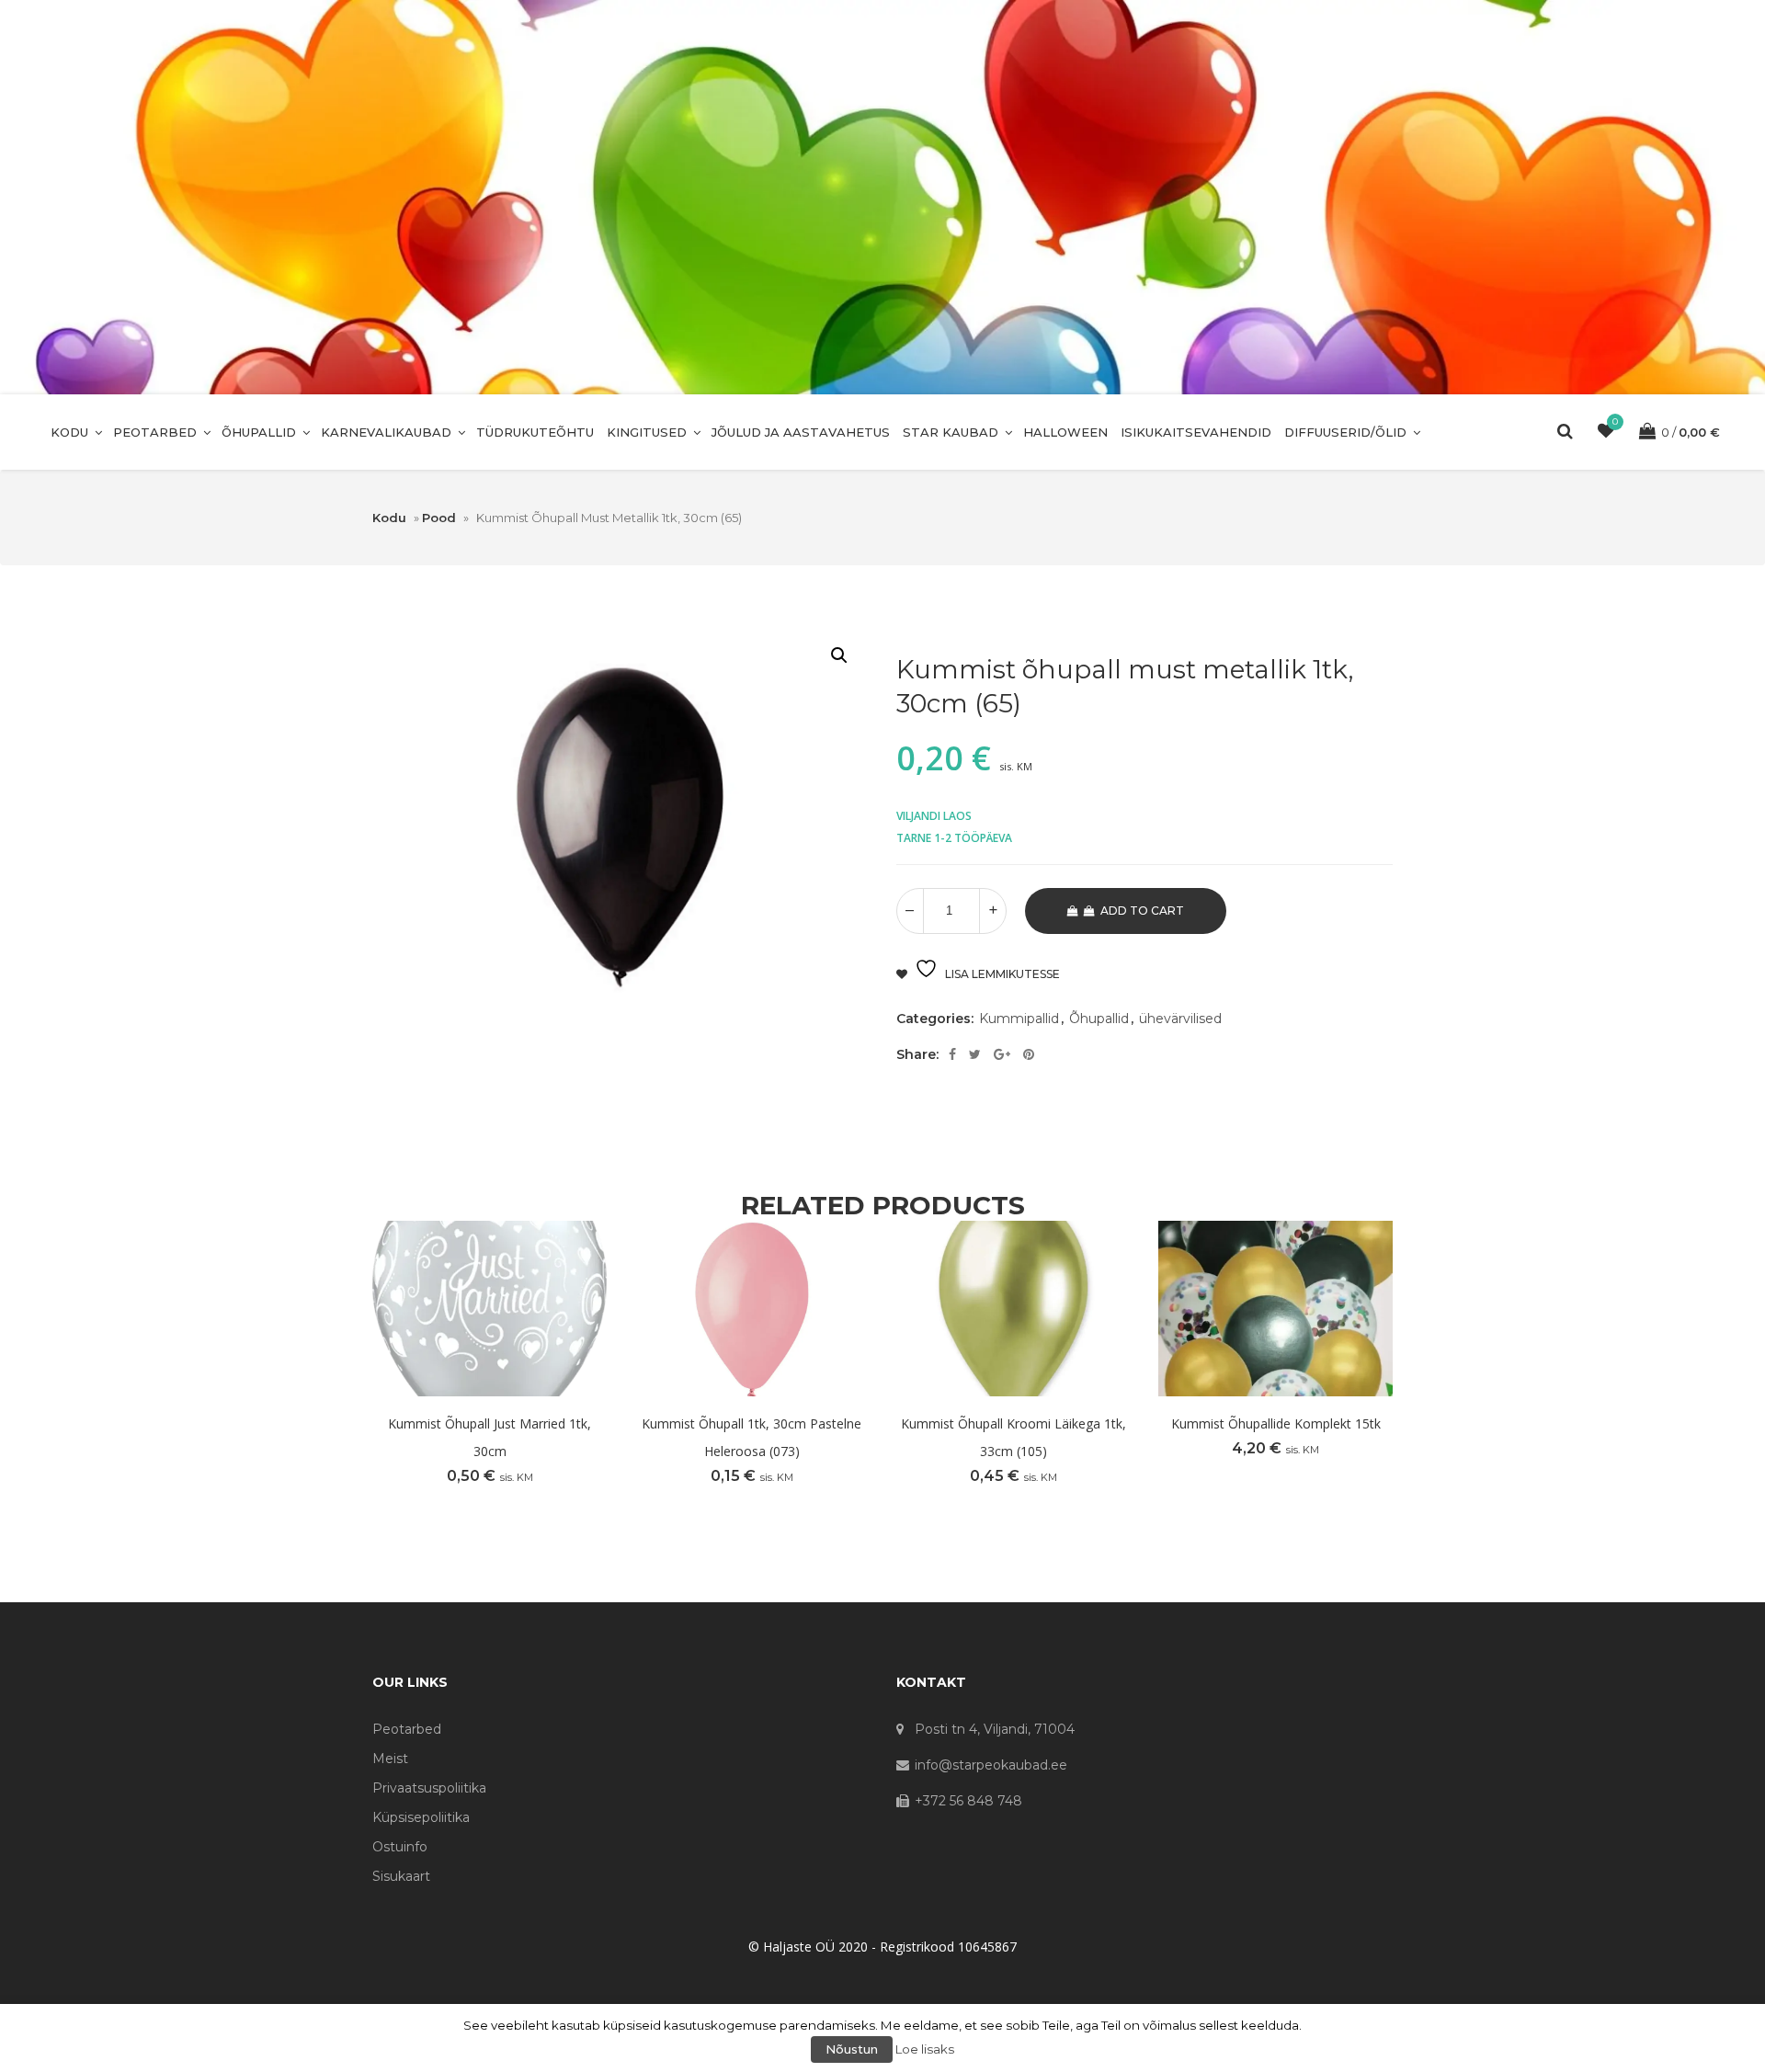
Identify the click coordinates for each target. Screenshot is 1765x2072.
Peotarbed (155, 432)
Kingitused (647, 432)
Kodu (69, 432)
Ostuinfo (400, 1847)
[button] (839, 655)
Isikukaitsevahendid (1196, 432)
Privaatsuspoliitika (429, 1788)
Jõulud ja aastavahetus (801, 432)
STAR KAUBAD (951, 432)
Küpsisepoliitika (421, 1817)
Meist (390, 1759)
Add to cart (1142, 911)
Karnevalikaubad (386, 432)
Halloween (1065, 432)
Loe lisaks (925, 2049)
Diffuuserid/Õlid (1345, 432)
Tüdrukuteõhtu (535, 432)
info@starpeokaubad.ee (991, 1765)
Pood (439, 518)
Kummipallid (1019, 1019)
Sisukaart (401, 1876)
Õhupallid (259, 432)
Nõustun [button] (852, 2049)
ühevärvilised (1180, 1019)
